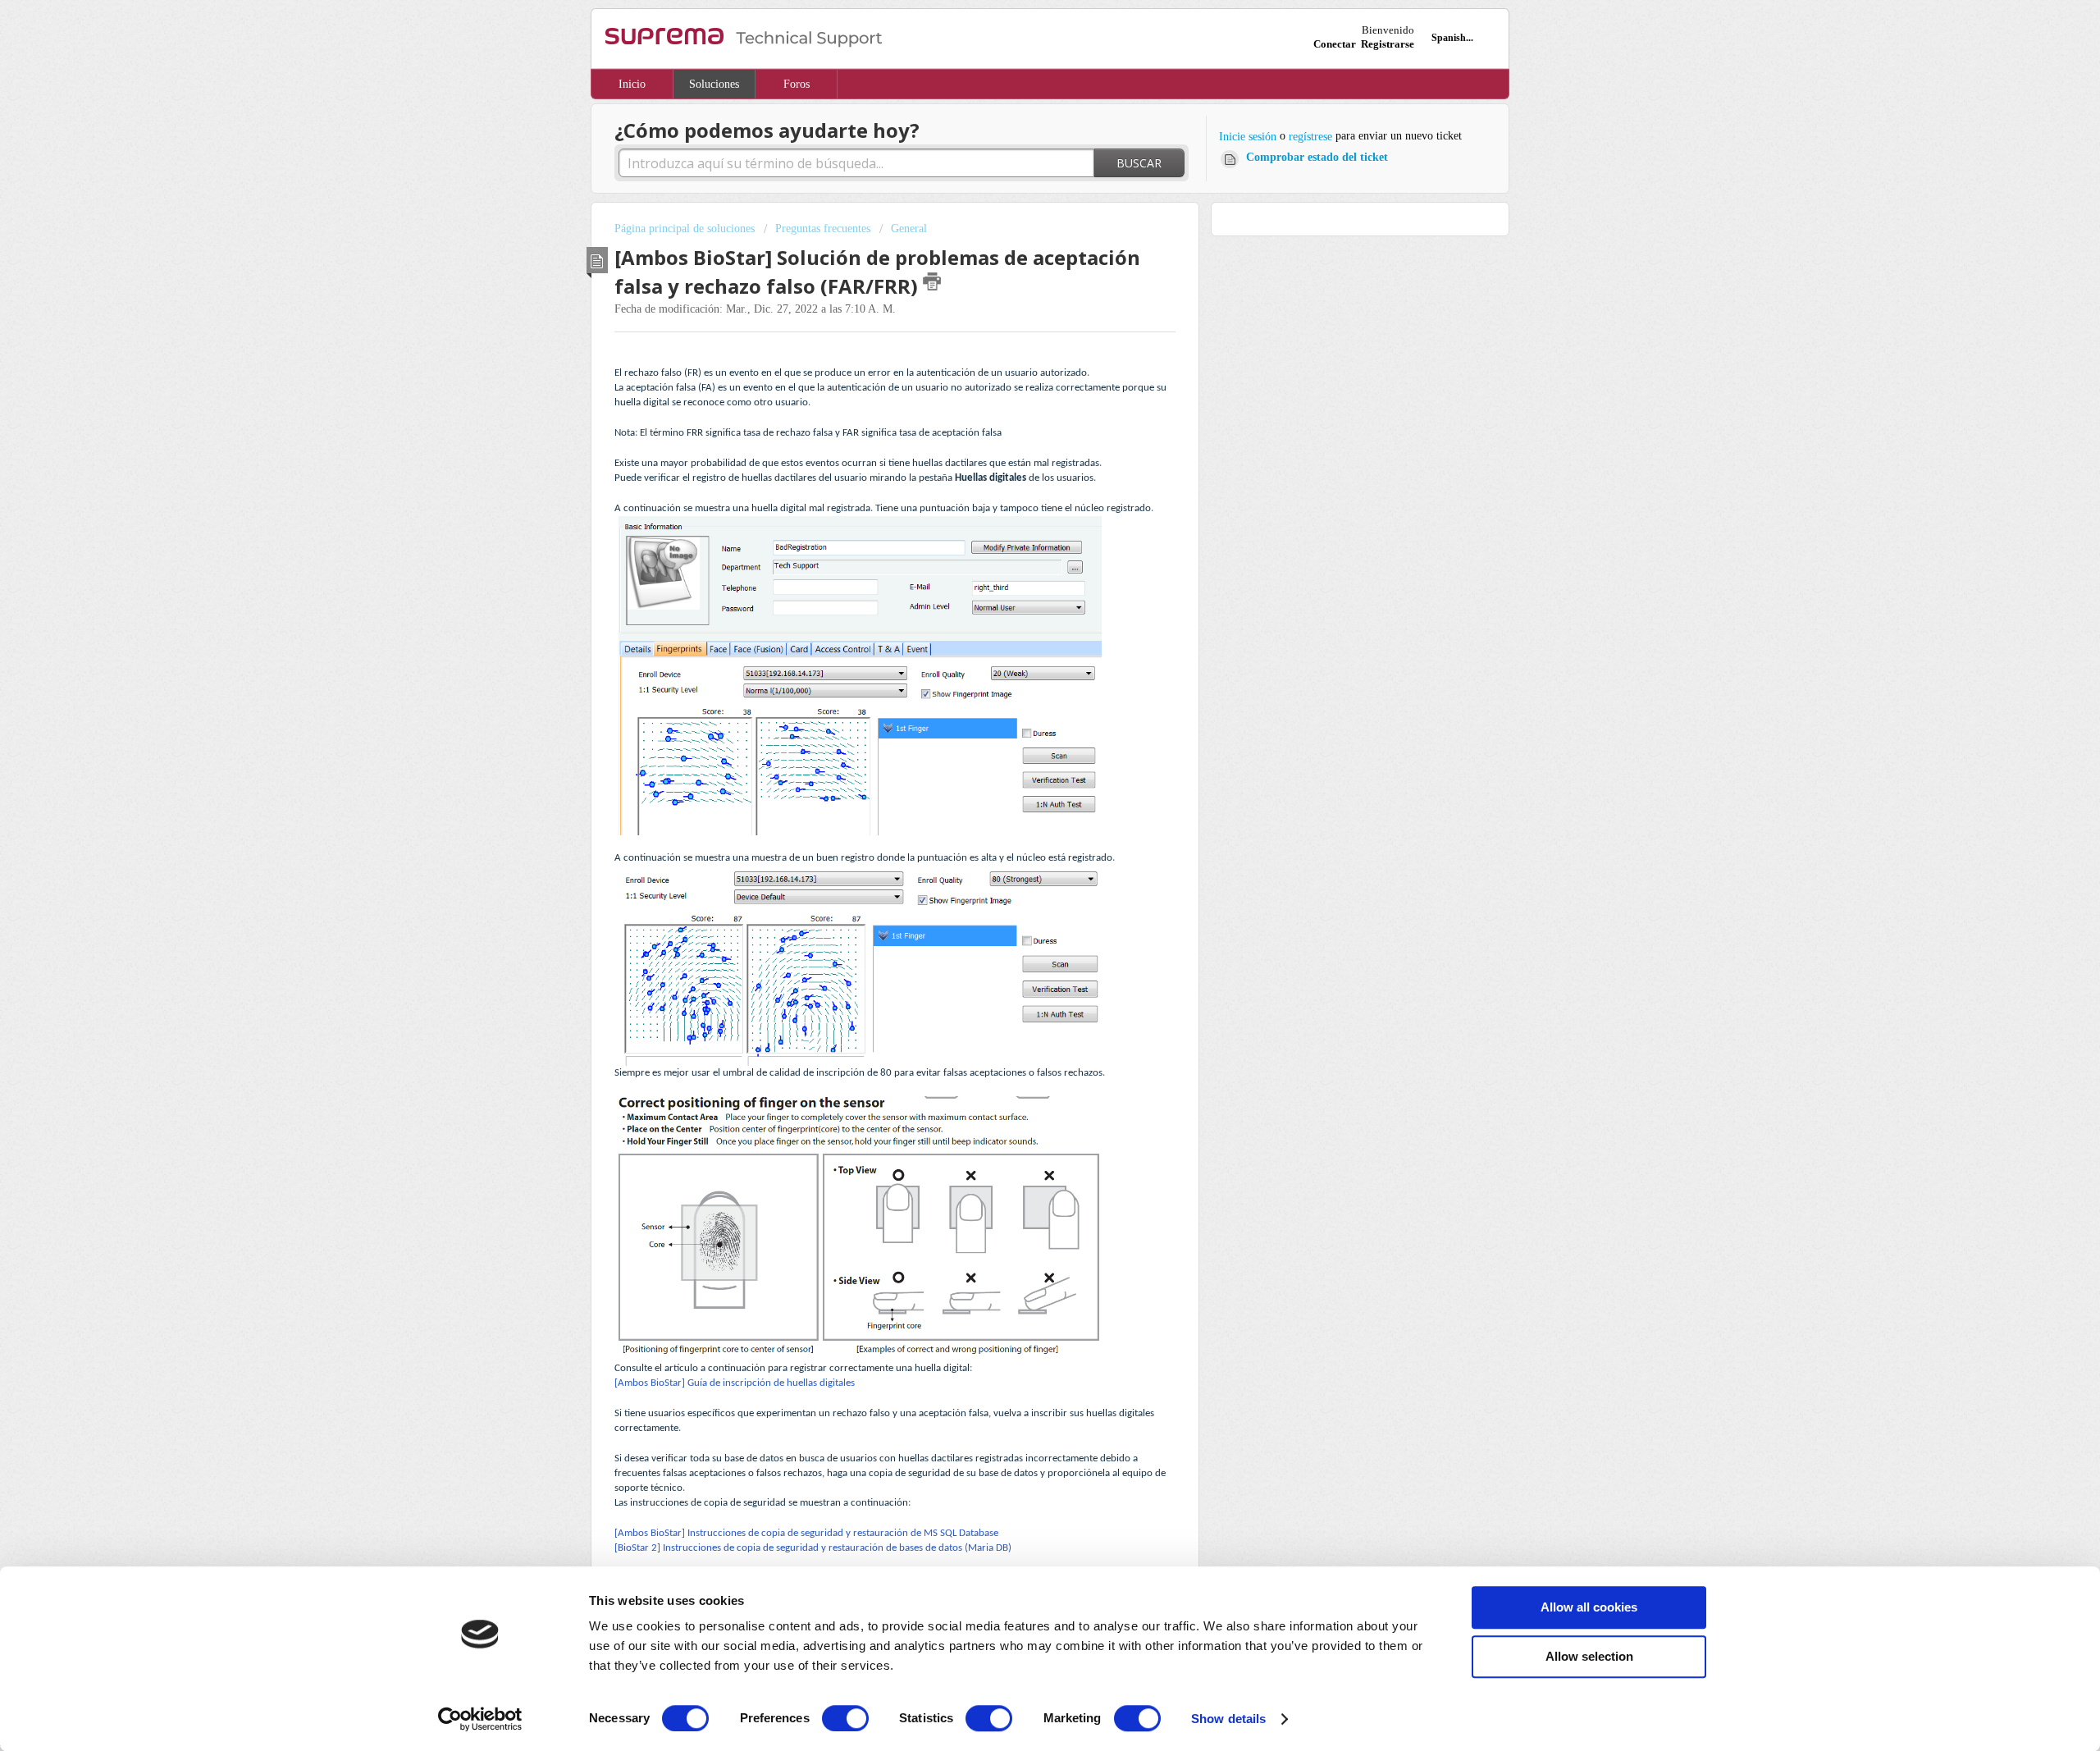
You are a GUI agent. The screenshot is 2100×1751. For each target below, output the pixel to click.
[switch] (845, 1718)
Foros (797, 84)
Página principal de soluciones (686, 229)
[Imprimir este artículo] (932, 281)
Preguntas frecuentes (823, 229)
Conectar (1335, 44)
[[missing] (1020, 677)
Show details (1228, 1719)
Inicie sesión (1248, 137)
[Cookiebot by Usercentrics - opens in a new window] (480, 1719)
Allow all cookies (1589, 1607)
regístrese (1310, 137)
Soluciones (714, 84)
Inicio (632, 84)
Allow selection (1589, 1656)
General (909, 229)
